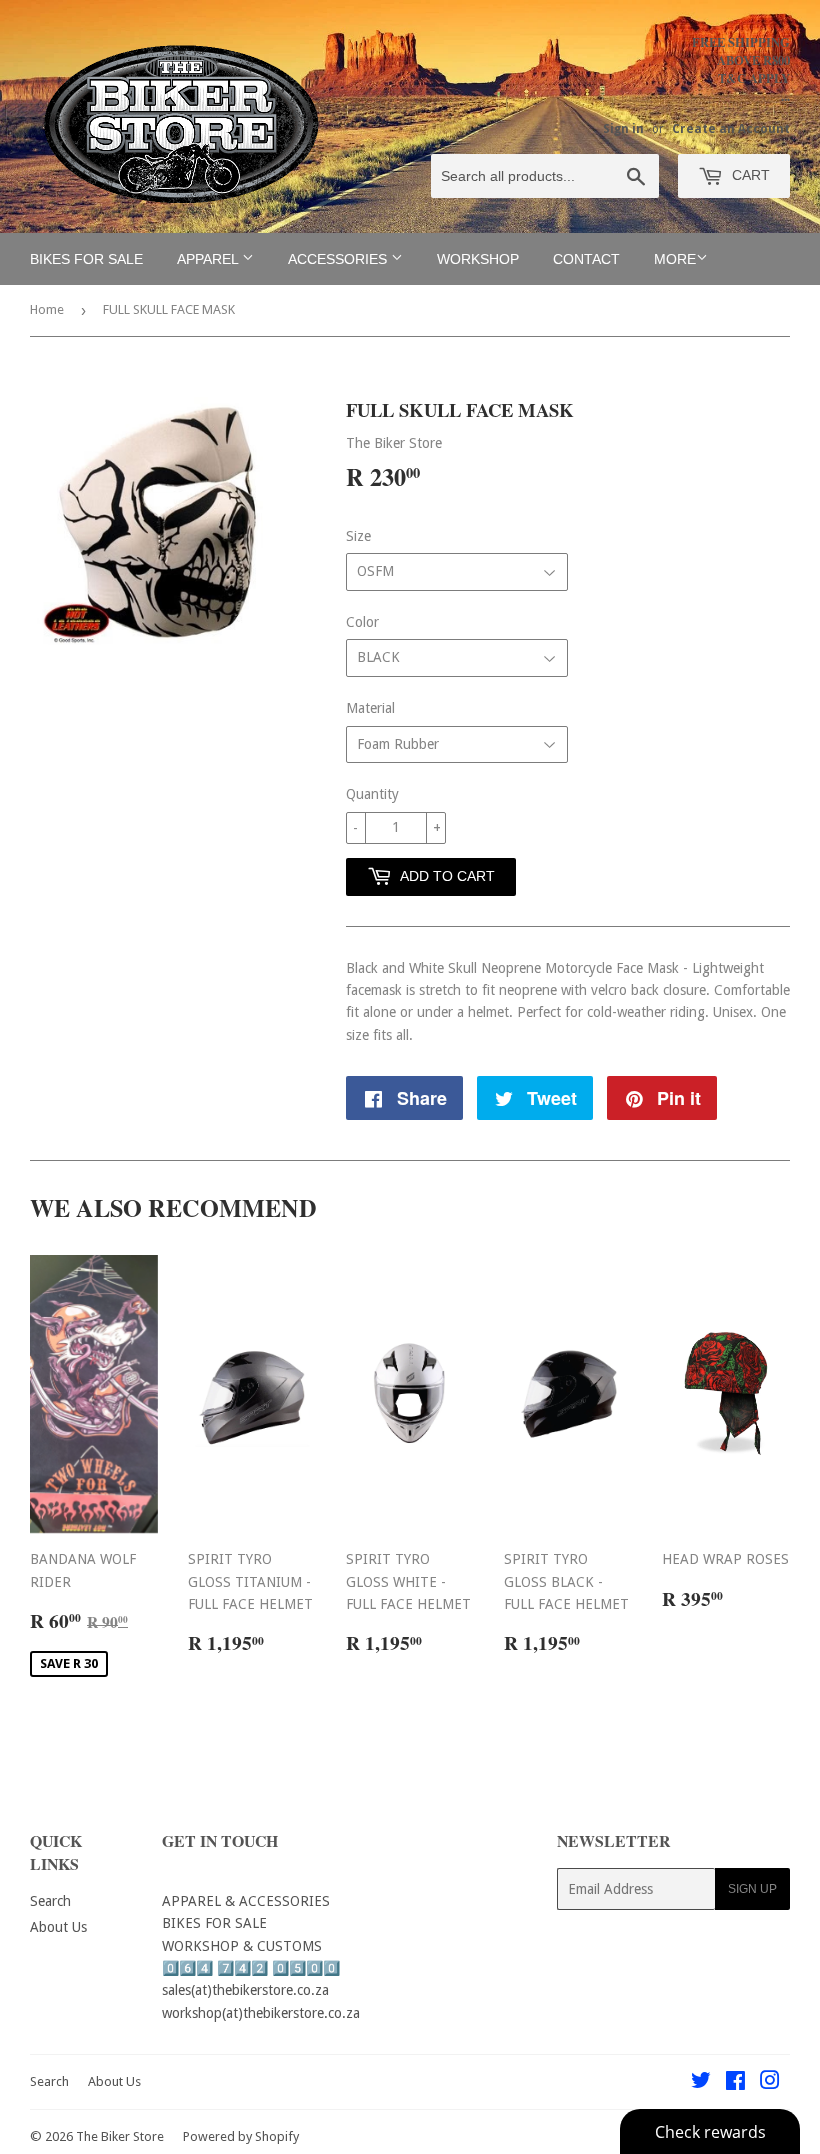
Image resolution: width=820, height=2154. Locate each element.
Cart (749, 175)
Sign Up (752, 1889)
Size (358, 536)
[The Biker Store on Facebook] (735, 2083)
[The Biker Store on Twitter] (701, 2083)
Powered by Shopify (241, 2136)
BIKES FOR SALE (86, 259)
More (675, 259)
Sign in (623, 129)
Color (362, 622)
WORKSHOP (478, 259)
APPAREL (209, 259)
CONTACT (586, 259)
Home (47, 309)
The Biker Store (120, 2136)
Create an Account (731, 129)
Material (370, 708)
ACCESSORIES (339, 259)
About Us (58, 1927)
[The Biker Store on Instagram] (770, 2083)
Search (50, 1901)
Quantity (372, 794)
